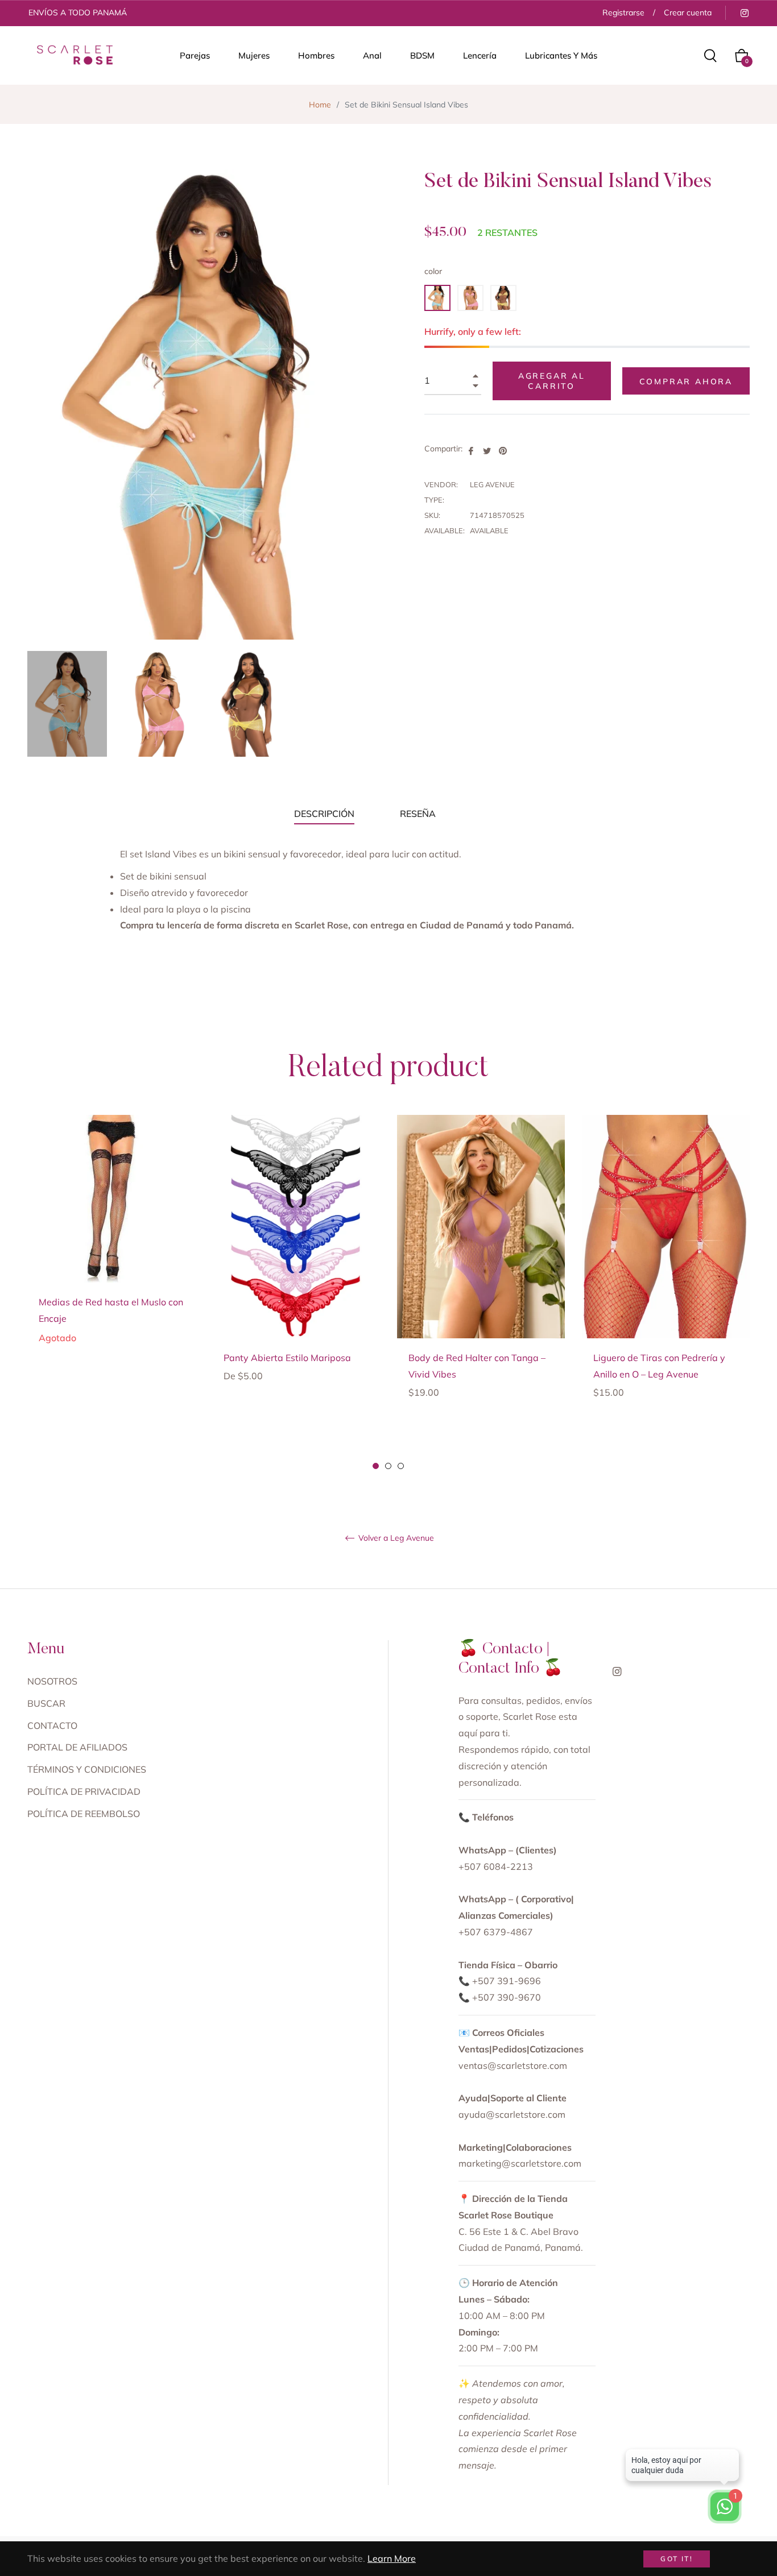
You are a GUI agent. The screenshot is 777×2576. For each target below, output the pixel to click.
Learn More (392, 2558)
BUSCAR (46, 1703)
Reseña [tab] (419, 814)
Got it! (677, 2559)
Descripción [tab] (324, 814)
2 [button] (388, 1466)
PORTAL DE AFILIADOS (77, 1747)
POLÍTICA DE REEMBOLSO (84, 1814)
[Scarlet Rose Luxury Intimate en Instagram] (744, 13)
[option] (111, 1247)
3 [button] (401, 1466)
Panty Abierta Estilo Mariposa (287, 1358)
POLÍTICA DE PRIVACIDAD (84, 1791)
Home (320, 105)
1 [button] (376, 1466)
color (433, 271)
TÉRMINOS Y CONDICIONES (87, 1769)
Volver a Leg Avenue (395, 1538)
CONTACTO (52, 1725)
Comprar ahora (686, 381)
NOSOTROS (52, 1681)
